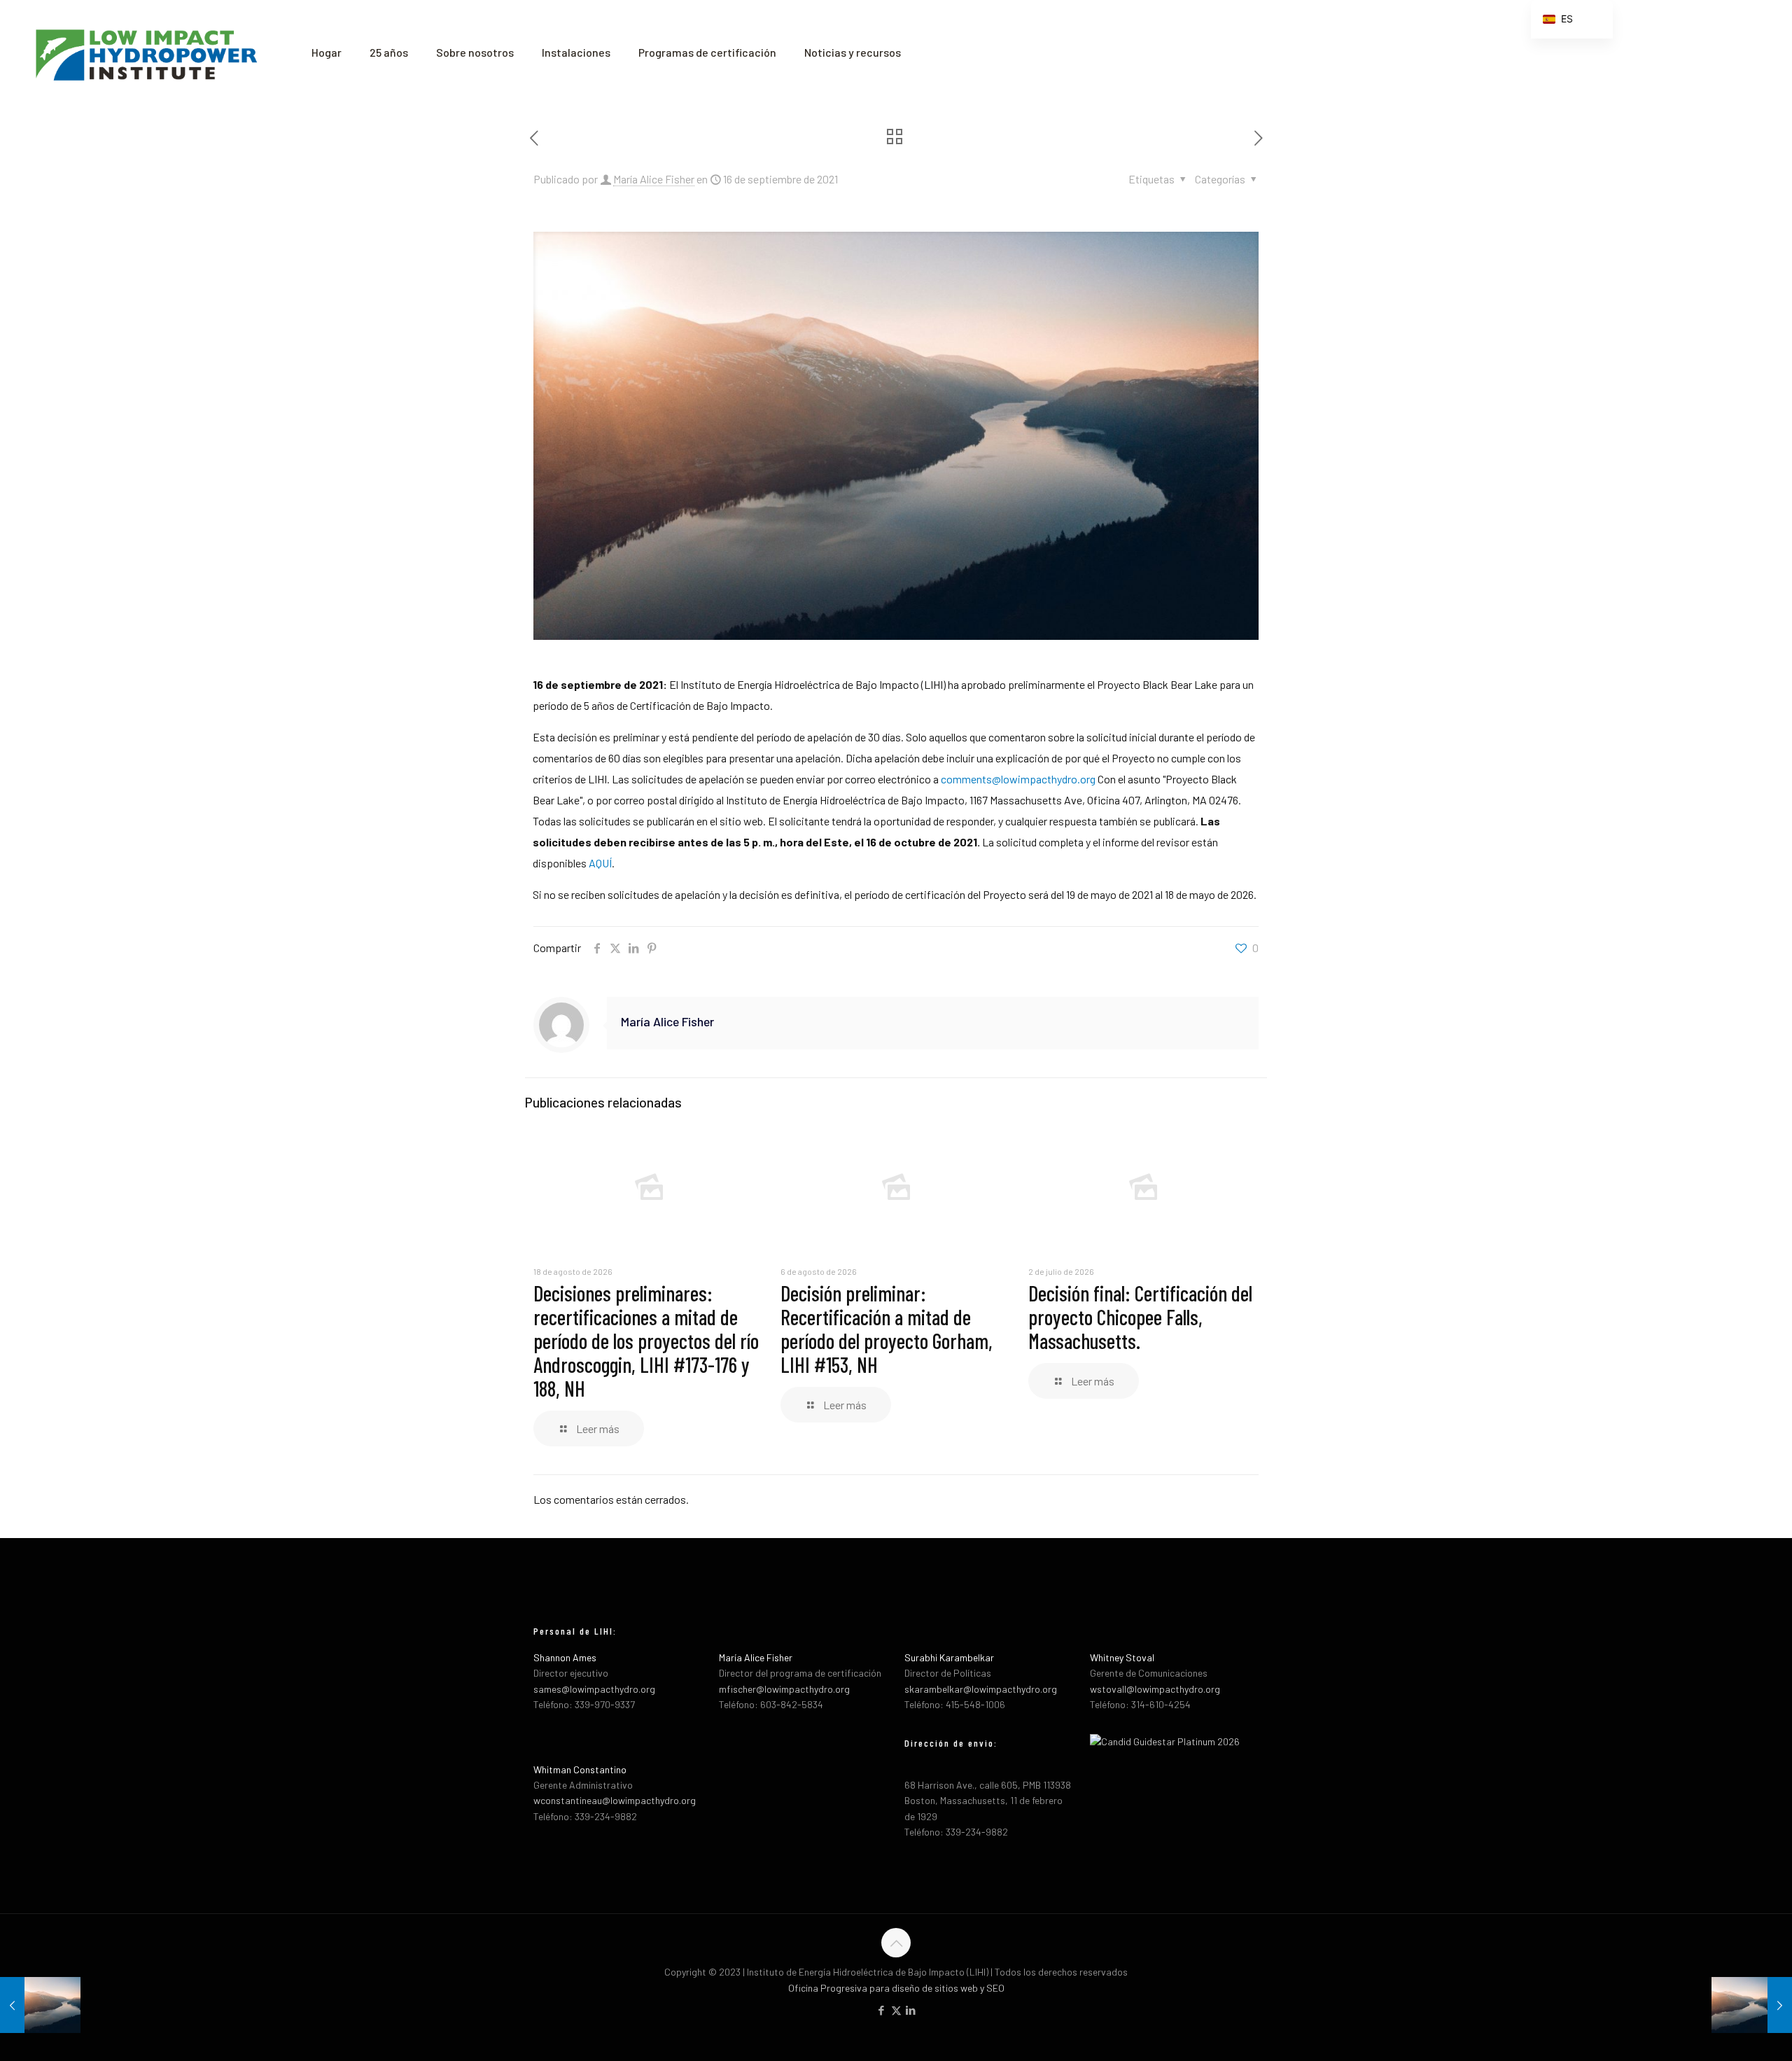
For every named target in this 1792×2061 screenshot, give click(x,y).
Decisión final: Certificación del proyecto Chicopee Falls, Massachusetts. (1140, 1317)
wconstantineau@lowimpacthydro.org (615, 1800)
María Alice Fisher (654, 179)
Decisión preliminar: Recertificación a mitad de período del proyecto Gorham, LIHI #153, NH (887, 1329)
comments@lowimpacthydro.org (1018, 779)
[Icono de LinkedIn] (911, 2010)
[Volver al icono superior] (896, 1943)
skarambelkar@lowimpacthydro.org (981, 1689)
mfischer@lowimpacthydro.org (784, 1689)
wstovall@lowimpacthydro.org (1155, 1689)
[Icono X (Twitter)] (896, 2010)
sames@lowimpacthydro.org (594, 1689)
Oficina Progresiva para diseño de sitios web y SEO (896, 1988)
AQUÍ (600, 863)
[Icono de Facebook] (882, 2010)
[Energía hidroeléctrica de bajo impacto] (145, 53)
